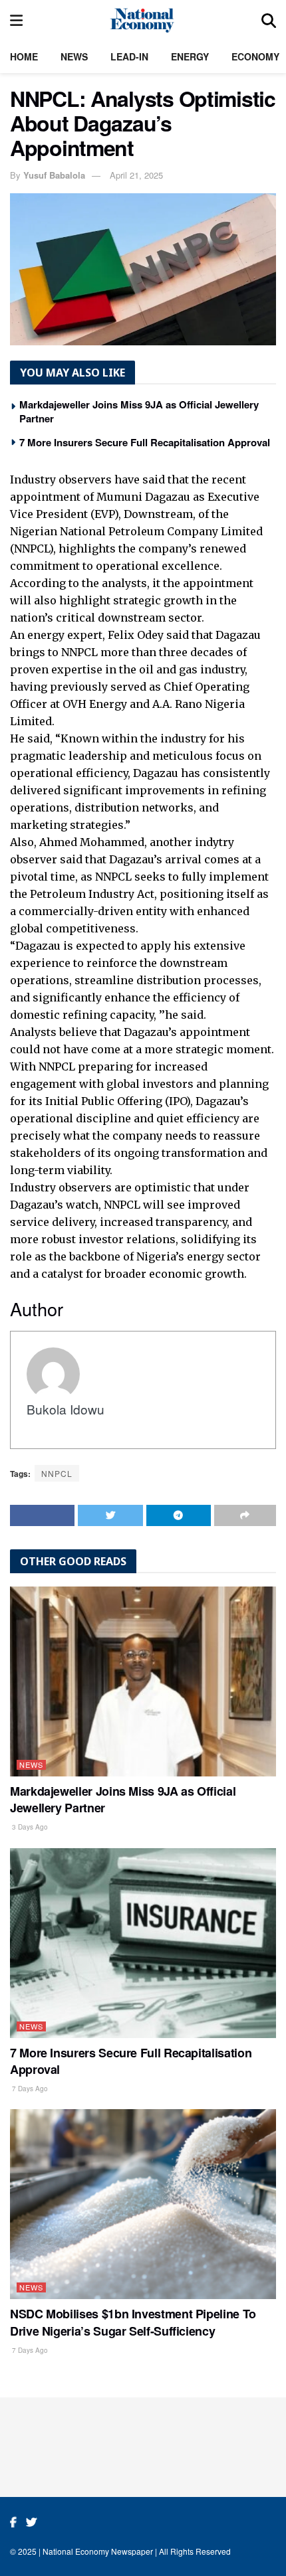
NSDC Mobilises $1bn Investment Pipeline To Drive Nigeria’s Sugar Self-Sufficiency (133, 2322)
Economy (255, 56)
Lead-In (129, 56)
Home (24, 56)
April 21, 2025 (136, 175)
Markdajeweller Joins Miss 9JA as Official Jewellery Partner (139, 411)
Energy (190, 56)
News (74, 56)
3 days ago (29, 1827)
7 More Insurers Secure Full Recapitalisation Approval (145, 442)
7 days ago (29, 2089)
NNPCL (57, 1473)
